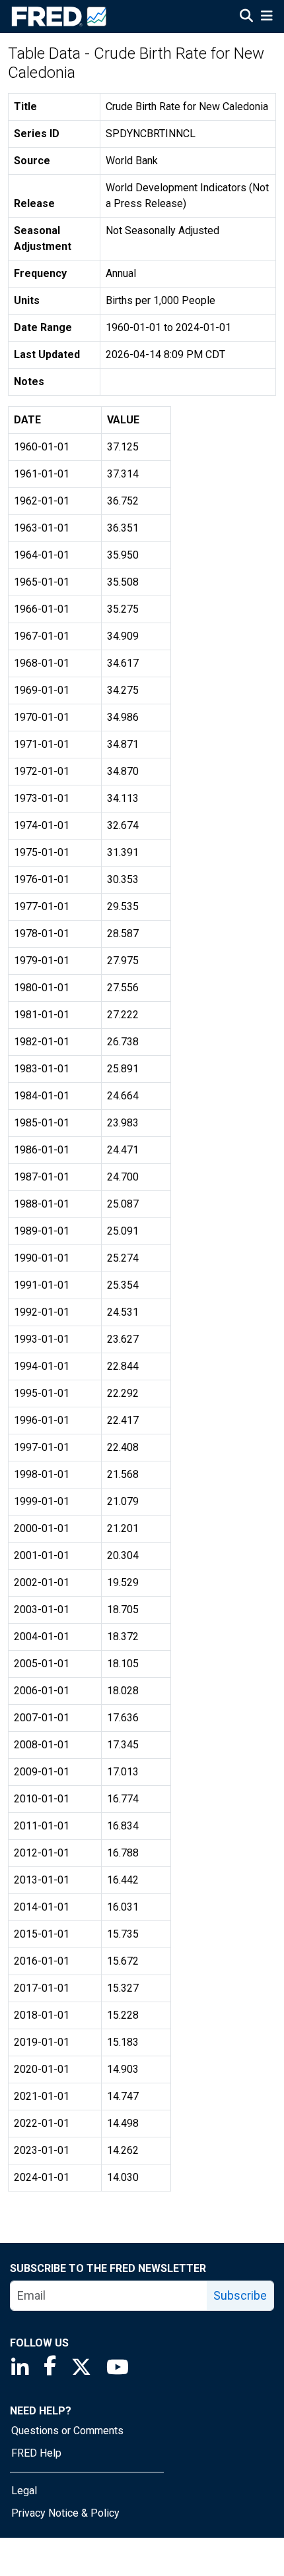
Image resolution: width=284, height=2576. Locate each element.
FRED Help (36, 2453)
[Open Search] (246, 17)
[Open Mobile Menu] (266, 17)
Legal (24, 2491)
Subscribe (240, 2295)
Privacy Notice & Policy (65, 2513)
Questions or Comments (67, 2431)
